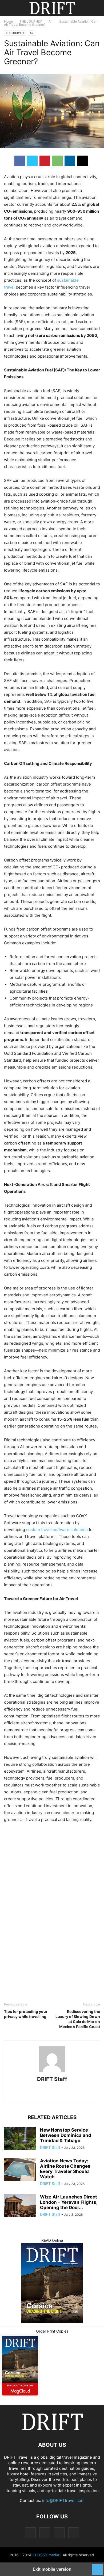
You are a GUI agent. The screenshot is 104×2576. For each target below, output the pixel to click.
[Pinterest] (45, 161)
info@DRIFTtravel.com (63, 2500)
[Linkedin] (70, 161)
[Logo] (52, 2429)
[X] (32, 161)
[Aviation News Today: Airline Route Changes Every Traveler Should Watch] (20, 2170)
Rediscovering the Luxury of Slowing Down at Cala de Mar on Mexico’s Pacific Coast (78, 2019)
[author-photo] (52, 2072)
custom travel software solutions (57, 1530)
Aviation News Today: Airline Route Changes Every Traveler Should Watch (65, 2169)
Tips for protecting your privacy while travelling (26, 2014)
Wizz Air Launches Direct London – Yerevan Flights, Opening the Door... (69, 2202)
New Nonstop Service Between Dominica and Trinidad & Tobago (66, 2135)
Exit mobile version (52, 2569)
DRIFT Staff (52, 2079)
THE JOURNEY (31, 21)
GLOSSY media (46, 2555)
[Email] (82, 161)
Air (51, 21)
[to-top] (97, 2567)
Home (8, 21)
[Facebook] (20, 161)
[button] (12, 8)
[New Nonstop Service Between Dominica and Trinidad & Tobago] (20, 2139)
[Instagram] (44, 2091)
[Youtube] (72, 2091)
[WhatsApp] (57, 161)
